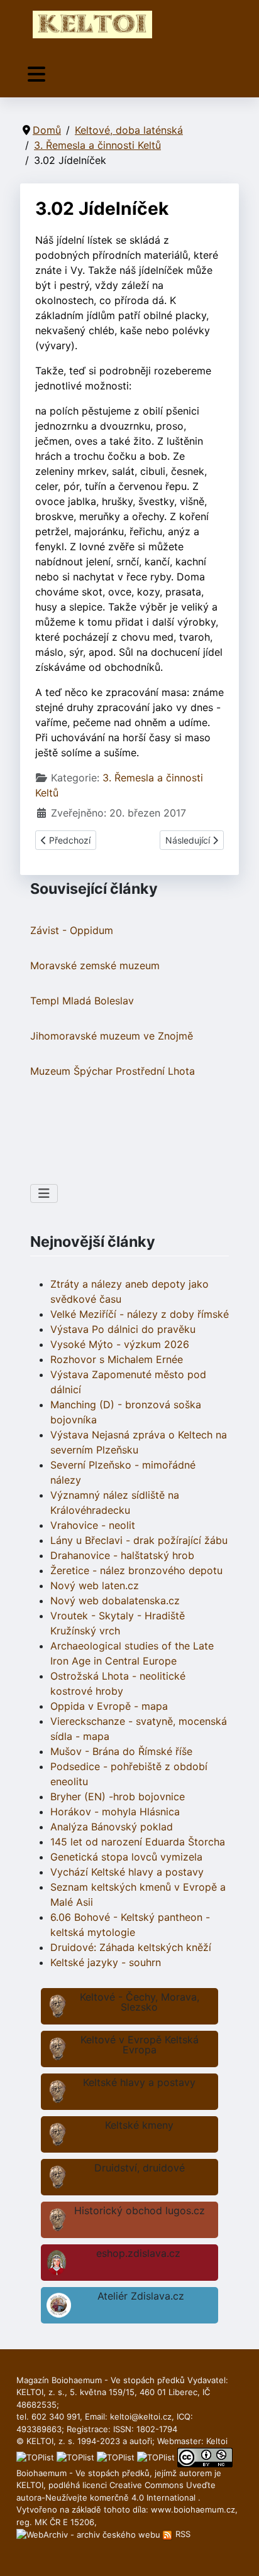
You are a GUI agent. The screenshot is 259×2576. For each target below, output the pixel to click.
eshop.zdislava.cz (138, 2253)
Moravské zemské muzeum (95, 965)
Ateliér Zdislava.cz (141, 2296)
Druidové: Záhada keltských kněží (131, 1947)
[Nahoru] (237, 2553)
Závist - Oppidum (72, 930)
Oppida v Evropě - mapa (109, 1706)
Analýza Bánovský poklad (112, 1827)
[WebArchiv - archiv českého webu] (90, 2534)
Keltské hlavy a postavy (139, 2082)
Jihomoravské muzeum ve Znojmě (112, 1036)
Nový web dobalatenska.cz (115, 1600)
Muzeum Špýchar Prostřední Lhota (113, 1071)
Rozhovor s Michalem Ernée (117, 1359)
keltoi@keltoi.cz (141, 2416)
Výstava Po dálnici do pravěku (123, 1329)
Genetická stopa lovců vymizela (126, 1857)
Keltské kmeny (139, 2125)
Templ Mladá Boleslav (82, 1001)
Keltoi (217, 2441)
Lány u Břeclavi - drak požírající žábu (139, 1540)
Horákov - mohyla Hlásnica (115, 1812)
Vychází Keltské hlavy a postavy (127, 1872)
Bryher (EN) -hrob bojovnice (118, 1796)
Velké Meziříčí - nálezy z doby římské (140, 1314)
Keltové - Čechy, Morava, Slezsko (140, 2002)
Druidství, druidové (140, 2168)
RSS (182, 2534)
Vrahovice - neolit (93, 1525)
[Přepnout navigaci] (36, 74)
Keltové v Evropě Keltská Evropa (140, 2045)
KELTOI (30, 2485)
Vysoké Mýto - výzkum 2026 (120, 1344)
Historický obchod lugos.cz (140, 2210)
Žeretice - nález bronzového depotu (136, 1570)
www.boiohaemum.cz (193, 2509)
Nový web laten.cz (95, 1585)
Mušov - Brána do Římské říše (121, 1751)
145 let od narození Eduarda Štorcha (138, 1842)
